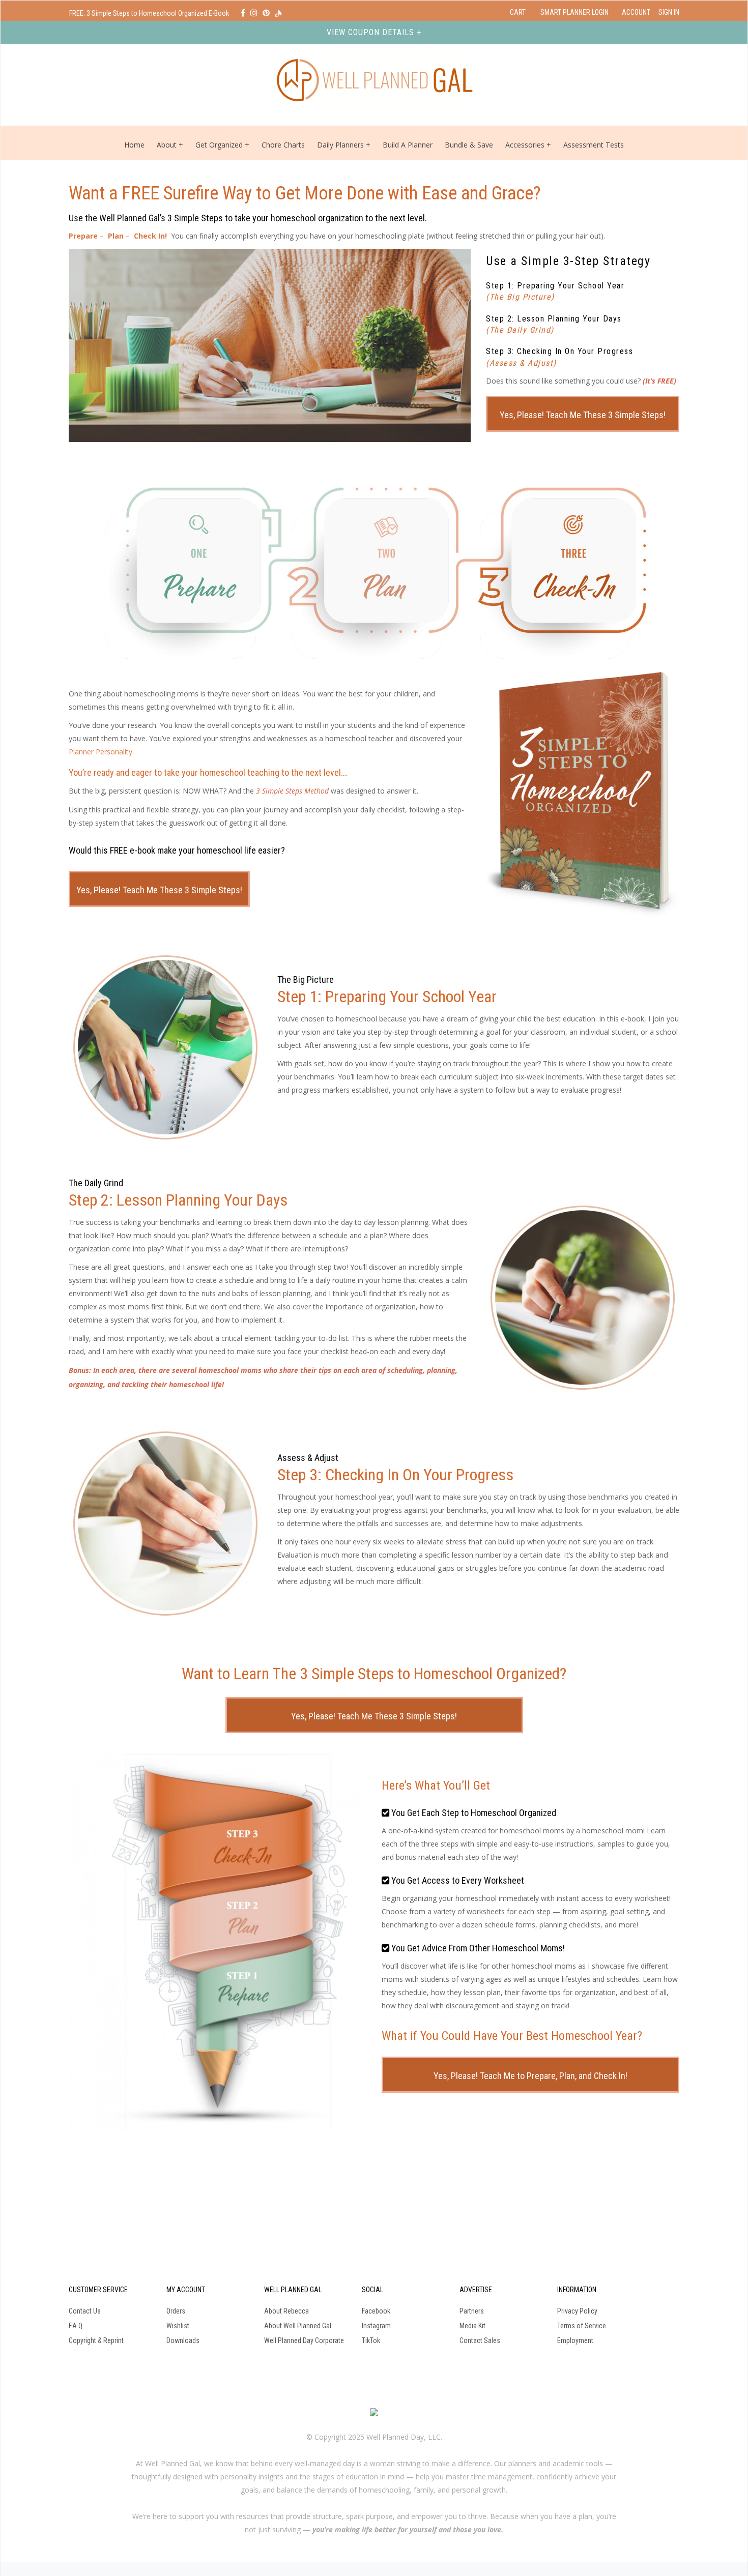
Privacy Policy (577, 2311)
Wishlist (178, 2326)
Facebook (376, 2311)
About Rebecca (286, 2311)
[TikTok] (278, 13)
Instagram (376, 2326)
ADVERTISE (476, 2290)
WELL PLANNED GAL (293, 2290)
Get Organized (219, 145)
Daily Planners (341, 145)
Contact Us (85, 2311)
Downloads (183, 2340)
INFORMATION (577, 2290)
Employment (575, 2340)
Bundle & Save (469, 145)
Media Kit (472, 2326)
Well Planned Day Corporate (304, 2340)
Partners (472, 2311)
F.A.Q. (76, 2326)
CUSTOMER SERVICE (98, 2290)
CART (518, 12)
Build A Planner (408, 145)
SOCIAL (372, 2290)
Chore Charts (283, 145)
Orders (176, 2311)
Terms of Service (582, 2326)
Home (134, 145)
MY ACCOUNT (186, 2290)
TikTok (371, 2340)
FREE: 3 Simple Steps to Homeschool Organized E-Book (150, 13)
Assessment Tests (594, 145)
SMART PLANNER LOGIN (574, 12)
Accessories (525, 145)
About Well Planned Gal (298, 2326)
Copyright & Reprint (96, 2340)
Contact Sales (480, 2340)
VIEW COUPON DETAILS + (374, 32)
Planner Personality (100, 752)
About (167, 145)
